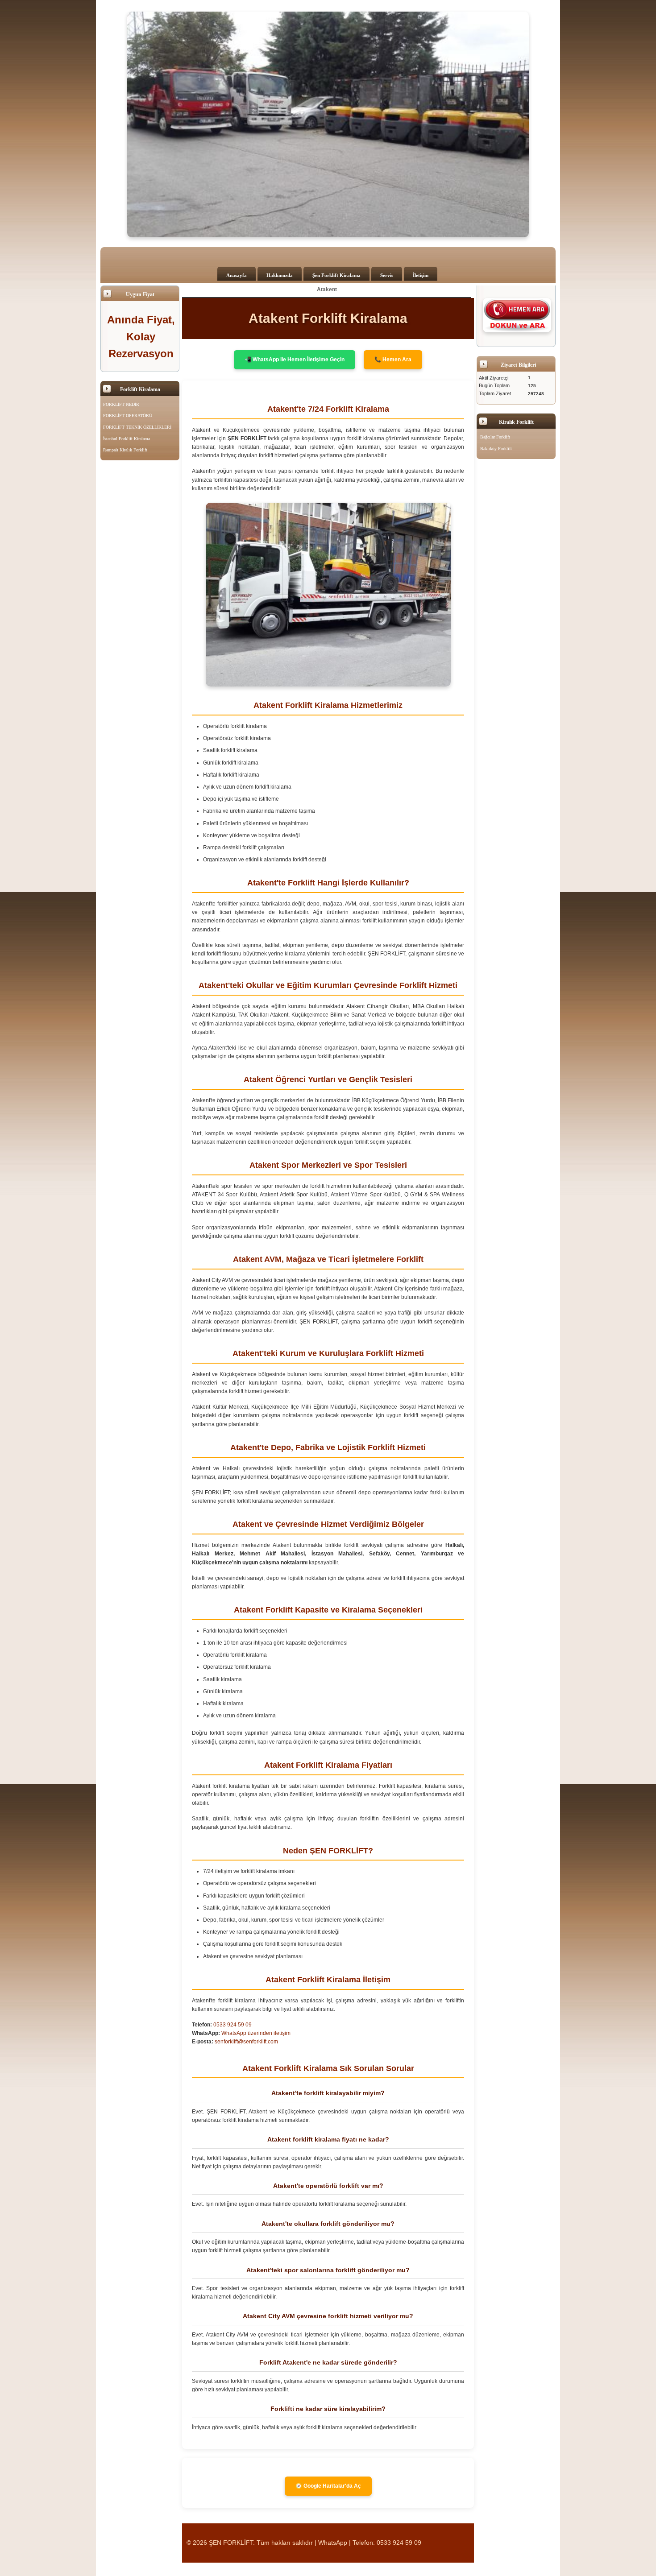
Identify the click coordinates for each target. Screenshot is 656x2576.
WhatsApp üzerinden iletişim (256, 2033)
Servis (387, 275)
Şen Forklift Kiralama (336, 275)
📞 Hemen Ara (393, 360)
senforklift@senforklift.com (246, 2042)
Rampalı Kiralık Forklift (125, 450)
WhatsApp (333, 2543)
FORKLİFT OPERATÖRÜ (128, 416)
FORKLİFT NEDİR (121, 404)
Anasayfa (237, 275)
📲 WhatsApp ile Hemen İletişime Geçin (295, 360)
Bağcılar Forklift (495, 437)
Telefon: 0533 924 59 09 (387, 2543)
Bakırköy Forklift (496, 449)
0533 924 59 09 (233, 2025)
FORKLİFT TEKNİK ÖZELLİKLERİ (137, 427)
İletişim (421, 275)
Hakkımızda (280, 275)
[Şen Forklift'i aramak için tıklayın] (517, 315)
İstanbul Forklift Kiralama (127, 439)
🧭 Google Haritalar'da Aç (328, 2486)
